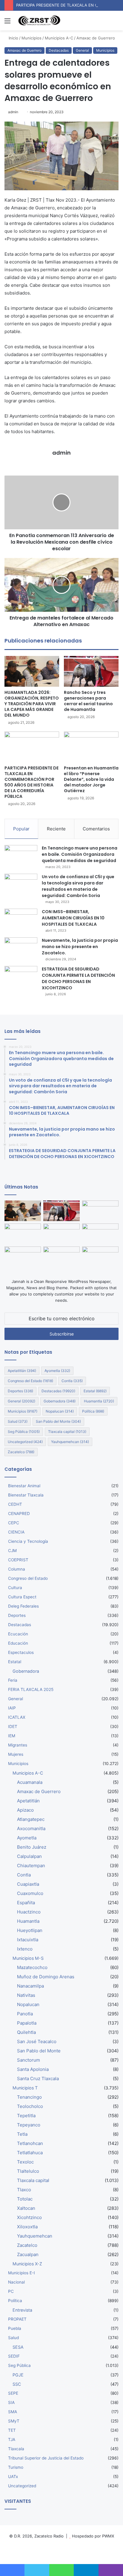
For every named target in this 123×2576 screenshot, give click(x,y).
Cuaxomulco (30, 1893)
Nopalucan (60, 1411)
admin (13, 112)
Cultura (15, 1588)
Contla (72, 1381)
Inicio (13, 38)
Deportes (20, 1391)
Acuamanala (30, 1782)
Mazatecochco (32, 1967)
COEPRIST (18, 1560)
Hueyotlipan (30, 1930)
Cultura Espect (22, 1597)
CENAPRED (19, 1514)
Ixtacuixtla (28, 1940)
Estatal (95, 1391)
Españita (26, 1903)
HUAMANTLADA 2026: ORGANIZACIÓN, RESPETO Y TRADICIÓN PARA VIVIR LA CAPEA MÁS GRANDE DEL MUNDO (32, 704)
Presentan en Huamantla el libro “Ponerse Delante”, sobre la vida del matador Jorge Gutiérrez (91, 779)
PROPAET (17, 2319)
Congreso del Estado (30, 1381)
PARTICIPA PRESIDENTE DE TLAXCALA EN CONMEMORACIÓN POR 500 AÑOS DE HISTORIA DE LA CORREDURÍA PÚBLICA (31, 782)
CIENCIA (16, 1532)
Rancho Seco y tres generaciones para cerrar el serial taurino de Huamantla (88, 701)
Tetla (22, 2134)
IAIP (12, 1708)
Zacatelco (21, 1452)
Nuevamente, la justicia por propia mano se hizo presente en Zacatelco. (80, 947)
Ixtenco (25, 1949)
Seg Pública (24, 1432)
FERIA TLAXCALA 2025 (31, 1689)
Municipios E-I (21, 2273)
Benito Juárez (32, 1847)
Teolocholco (30, 2106)
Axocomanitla (31, 1828)
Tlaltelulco (28, 2171)
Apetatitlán (22, 1371)
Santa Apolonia (33, 2069)
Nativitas (26, 1995)
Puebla (15, 2328)
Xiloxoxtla (27, 2227)
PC (11, 2291)
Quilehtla (26, 2032)
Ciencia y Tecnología (28, 1541)
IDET (13, 1726)
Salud (18, 1421)
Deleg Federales (23, 1606)
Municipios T (25, 2088)
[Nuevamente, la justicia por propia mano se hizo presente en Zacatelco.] (21, 949)
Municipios (31, 38)
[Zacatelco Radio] (39, 21)
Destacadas (59, 50)
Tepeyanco (29, 2125)
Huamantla (99, 1401)
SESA (18, 2347)
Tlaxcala (16, 2449)
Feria (13, 1680)
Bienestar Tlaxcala (26, 1495)
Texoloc (25, 2162)
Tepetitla (26, 2116)
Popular (21, 829)
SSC (17, 2384)
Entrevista (22, 2310)
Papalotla (27, 2023)
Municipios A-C (59, 38)
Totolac (25, 2199)
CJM (12, 1551)
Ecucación (18, 1634)
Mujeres (16, 1754)
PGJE (18, 2375)
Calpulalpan (29, 1856)
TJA (12, 2439)
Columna (17, 1569)
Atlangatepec (31, 1819)
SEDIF (14, 2356)
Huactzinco (29, 1912)
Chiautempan (31, 1866)
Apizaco (25, 1810)
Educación (18, 1643)
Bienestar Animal (24, 1486)
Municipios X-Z (27, 2264)
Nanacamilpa (30, 1986)
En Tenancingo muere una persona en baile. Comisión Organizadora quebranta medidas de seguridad (80, 854)
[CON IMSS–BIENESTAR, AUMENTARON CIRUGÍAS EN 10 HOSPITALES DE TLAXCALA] (21, 920)
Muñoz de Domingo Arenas (46, 1977)
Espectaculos (21, 1652)
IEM (12, 1736)
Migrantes (18, 1745)
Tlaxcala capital (67, 1432)
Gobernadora (60, 1401)
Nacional (16, 2282)
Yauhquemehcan (70, 1442)
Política (93, 1411)
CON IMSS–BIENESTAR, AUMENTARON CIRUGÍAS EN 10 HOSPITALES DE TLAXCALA (73, 918)
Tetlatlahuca (30, 2153)
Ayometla (57, 1371)
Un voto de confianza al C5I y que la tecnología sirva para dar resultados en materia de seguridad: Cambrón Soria (78, 886)
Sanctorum (29, 2060)
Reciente (56, 829)
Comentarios (96, 829)
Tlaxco (24, 2190)
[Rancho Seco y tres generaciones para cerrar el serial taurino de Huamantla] (91, 671)
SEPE (13, 2393)
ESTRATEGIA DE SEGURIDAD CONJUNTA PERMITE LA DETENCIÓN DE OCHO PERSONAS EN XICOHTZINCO (78, 978)
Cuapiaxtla (28, 1884)
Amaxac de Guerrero (96, 38)
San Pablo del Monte (58, 1421)
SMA (13, 2412)
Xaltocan (26, 2208)
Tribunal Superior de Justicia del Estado (46, 2458)
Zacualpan (28, 2254)
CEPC (14, 1523)
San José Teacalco (37, 2041)
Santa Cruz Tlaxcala (38, 2079)
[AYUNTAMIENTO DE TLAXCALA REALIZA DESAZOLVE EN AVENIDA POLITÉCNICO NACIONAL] (23, 1257)
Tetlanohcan (30, 2143)
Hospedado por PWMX (93, 2536)
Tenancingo (29, 2097)
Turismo (16, 2467)
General (82, 50)
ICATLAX (17, 1717)
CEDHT (15, 1504)
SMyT (14, 2421)
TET (12, 2430)
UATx (13, 2477)
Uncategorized (25, 1442)
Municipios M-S (28, 1958)
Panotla (25, 2014)
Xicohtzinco (29, 2217)
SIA (11, 2402)
